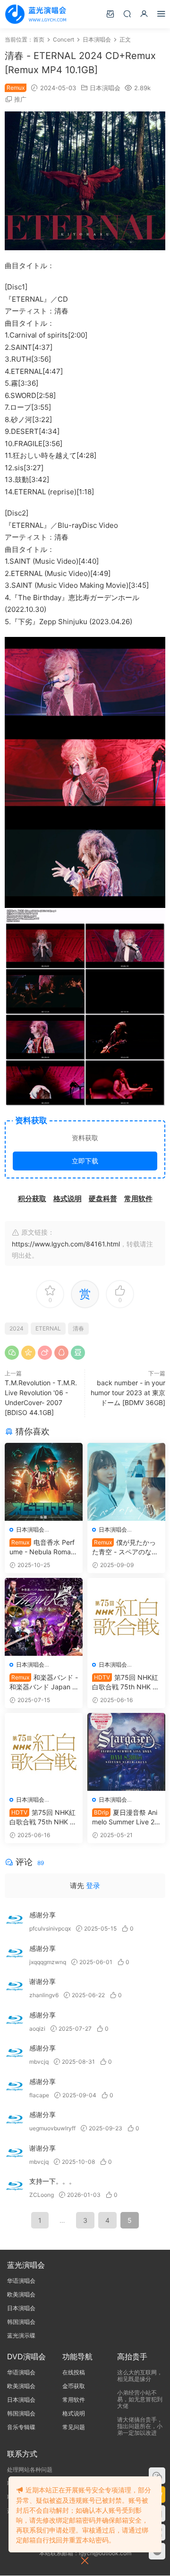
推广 (20, 99)
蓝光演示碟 (21, 2335)
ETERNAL (48, 1328)
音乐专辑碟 (21, 2427)
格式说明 (74, 2413)
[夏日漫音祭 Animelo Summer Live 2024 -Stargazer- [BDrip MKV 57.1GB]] (126, 1752)
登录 (93, 1885)
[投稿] (110, 13)
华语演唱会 (21, 2281)
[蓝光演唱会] (35, 14)
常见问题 (74, 2427)
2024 (17, 1328)
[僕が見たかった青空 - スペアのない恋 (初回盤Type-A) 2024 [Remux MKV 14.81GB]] (126, 1482)
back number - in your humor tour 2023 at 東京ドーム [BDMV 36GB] (128, 1393)
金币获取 (74, 2386)
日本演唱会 (105, 88)
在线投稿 (74, 2372)
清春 (78, 1328)
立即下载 (85, 1161)
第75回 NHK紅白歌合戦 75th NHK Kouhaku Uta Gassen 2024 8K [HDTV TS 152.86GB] (126, 1682)
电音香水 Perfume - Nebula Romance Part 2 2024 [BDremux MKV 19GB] (42, 1547)
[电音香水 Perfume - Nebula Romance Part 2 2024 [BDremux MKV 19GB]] (44, 1482)
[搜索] (127, 13)
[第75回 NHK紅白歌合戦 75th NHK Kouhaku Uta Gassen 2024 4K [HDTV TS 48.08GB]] (44, 1752)
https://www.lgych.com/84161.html (66, 1244)
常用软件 (74, 2400)
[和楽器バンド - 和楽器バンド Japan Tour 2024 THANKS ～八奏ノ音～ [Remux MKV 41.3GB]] (44, 1617)
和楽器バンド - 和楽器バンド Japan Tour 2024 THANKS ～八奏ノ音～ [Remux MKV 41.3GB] (44, 1682)
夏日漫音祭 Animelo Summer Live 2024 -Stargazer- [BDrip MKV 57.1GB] (126, 1818)
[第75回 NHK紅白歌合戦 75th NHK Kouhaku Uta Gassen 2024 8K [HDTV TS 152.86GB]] (126, 1617)
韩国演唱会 (21, 2322)
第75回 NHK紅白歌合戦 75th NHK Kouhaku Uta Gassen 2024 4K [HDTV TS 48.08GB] (43, 1818)
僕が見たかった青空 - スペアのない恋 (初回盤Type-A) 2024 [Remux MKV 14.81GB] (126, 1547)
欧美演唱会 (21, 2294)
